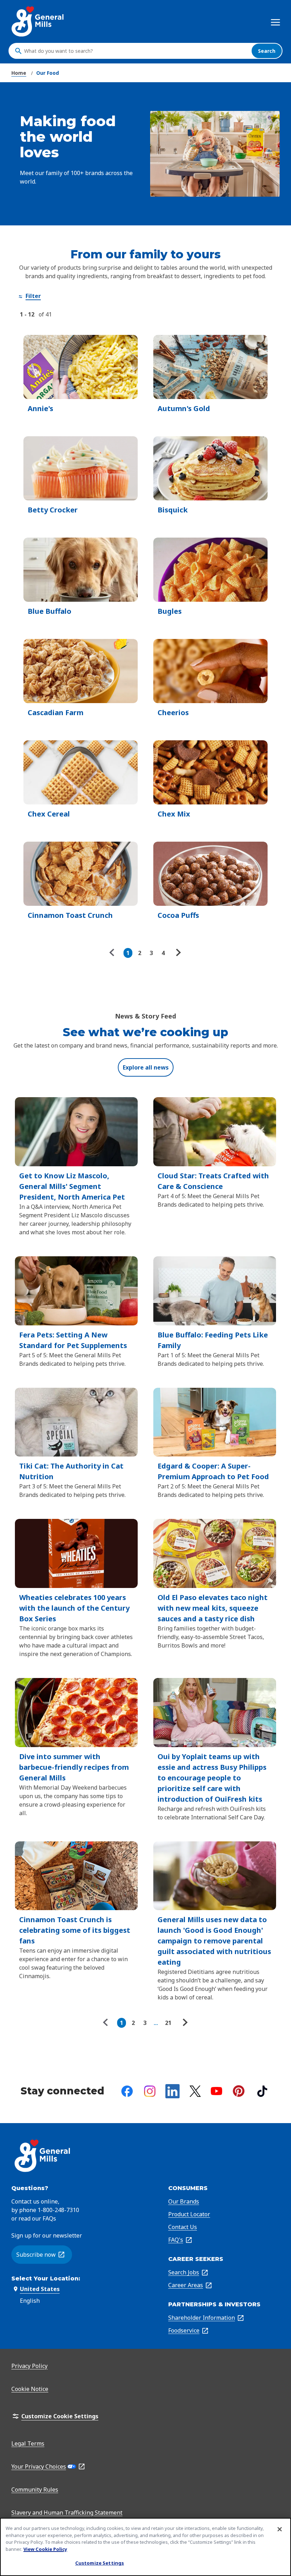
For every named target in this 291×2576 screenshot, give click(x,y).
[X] (195, 2091)
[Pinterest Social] (239, 2091)
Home (19, 73)
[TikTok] (262, 2091)
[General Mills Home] (38, 21)
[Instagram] (150, 2091)
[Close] (280, 2529)
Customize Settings (100, 2563)
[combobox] (136, 51)
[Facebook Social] (127, 2091)
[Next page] (177, 953)
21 (168, 2023)
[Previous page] (114, 953)
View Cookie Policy (45, 2549)
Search (267, 51)
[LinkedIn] (172, 2091)
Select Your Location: (46, 2278)
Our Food (48, 73)
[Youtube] (216, 2091)
